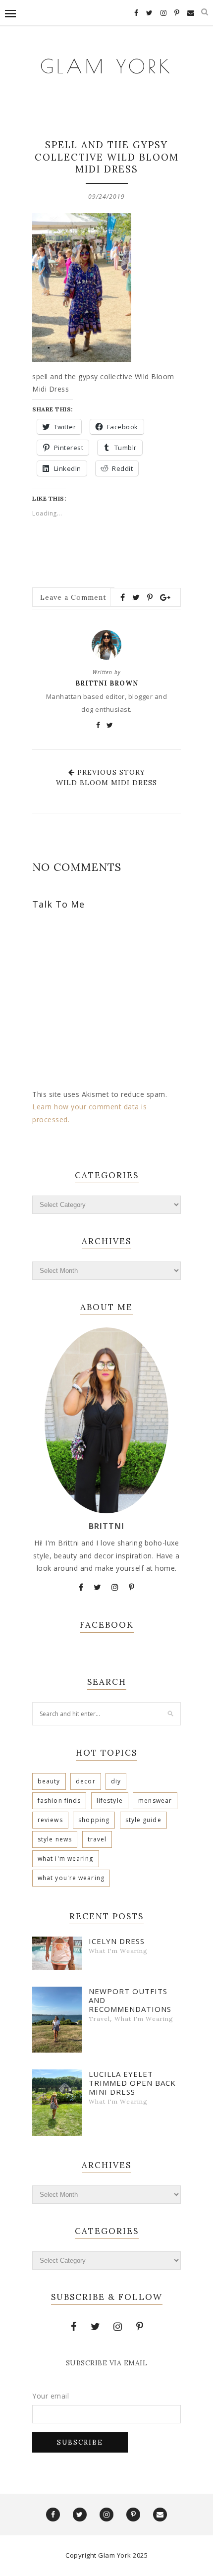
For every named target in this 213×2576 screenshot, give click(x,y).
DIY (116, 1781)
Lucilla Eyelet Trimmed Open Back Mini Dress (132, 2083)
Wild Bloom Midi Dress (106, 783)
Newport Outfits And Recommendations (130, 2000)
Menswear (155, 1801)
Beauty (49, 1781)
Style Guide (143, 1820)
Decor (86, 1781)
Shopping (94, 1820)
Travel (97, 1839)
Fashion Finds (59, 1801)
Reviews (50, 1820)
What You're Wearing (71, 1878)
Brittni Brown (107, 683)
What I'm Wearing (66, 1859)
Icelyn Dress (117, 1941)
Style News (55, 1839)
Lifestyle (110, 1801)
